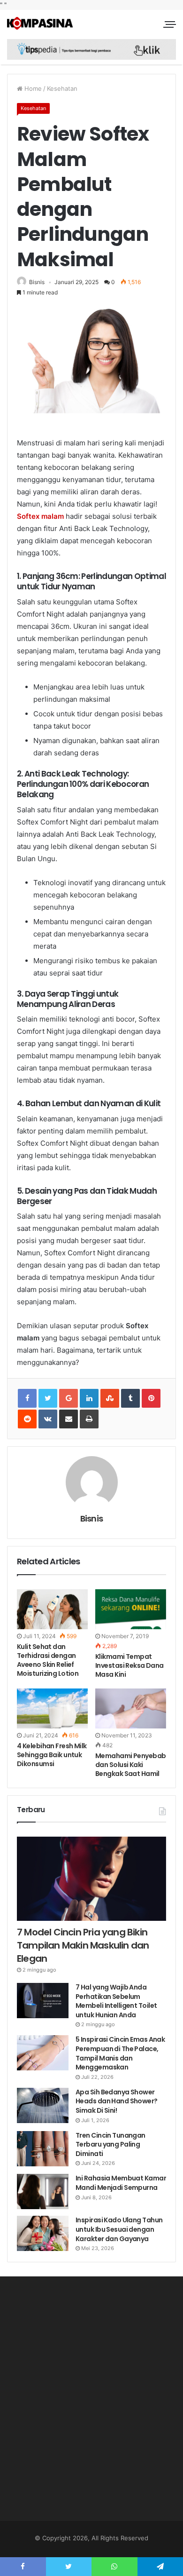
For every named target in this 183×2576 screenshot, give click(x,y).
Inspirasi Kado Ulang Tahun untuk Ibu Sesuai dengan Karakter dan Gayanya (119, 2229)
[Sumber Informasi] (40, 23)
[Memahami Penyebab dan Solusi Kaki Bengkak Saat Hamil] (131, 1708)
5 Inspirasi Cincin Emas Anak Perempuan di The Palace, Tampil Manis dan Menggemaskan (120, 2053)
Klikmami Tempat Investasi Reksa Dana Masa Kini (130, 1665)
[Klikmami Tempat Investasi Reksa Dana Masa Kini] (131, 1609)
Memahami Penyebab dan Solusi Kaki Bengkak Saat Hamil (130, 1765)
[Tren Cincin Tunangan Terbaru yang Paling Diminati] (43, 2149)
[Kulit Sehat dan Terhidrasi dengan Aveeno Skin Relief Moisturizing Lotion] (52, 1609)
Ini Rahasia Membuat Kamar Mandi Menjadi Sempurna (121, 2183)
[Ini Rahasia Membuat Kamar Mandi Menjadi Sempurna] (43, 2192)
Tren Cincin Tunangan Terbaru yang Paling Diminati (111, 2144)
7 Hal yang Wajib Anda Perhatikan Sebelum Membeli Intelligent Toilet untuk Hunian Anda (116, 2001)
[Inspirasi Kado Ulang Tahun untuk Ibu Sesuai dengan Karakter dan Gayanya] (43, 2233)
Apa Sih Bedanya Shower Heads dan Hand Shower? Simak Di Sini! (117, 2101)
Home (32, 88)
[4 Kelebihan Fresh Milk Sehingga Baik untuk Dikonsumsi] (52, 1708)
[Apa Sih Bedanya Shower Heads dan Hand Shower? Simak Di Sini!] (43, 2105)
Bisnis (37, 282)
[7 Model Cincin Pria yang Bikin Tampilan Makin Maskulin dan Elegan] (91, 1879)
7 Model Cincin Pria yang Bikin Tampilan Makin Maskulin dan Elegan (83, 1945)
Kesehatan (62, 88)
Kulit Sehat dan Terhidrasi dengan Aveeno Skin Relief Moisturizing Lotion (48, 1660)
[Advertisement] (91, 2403)
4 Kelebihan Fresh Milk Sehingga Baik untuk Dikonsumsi (52, 1755)
